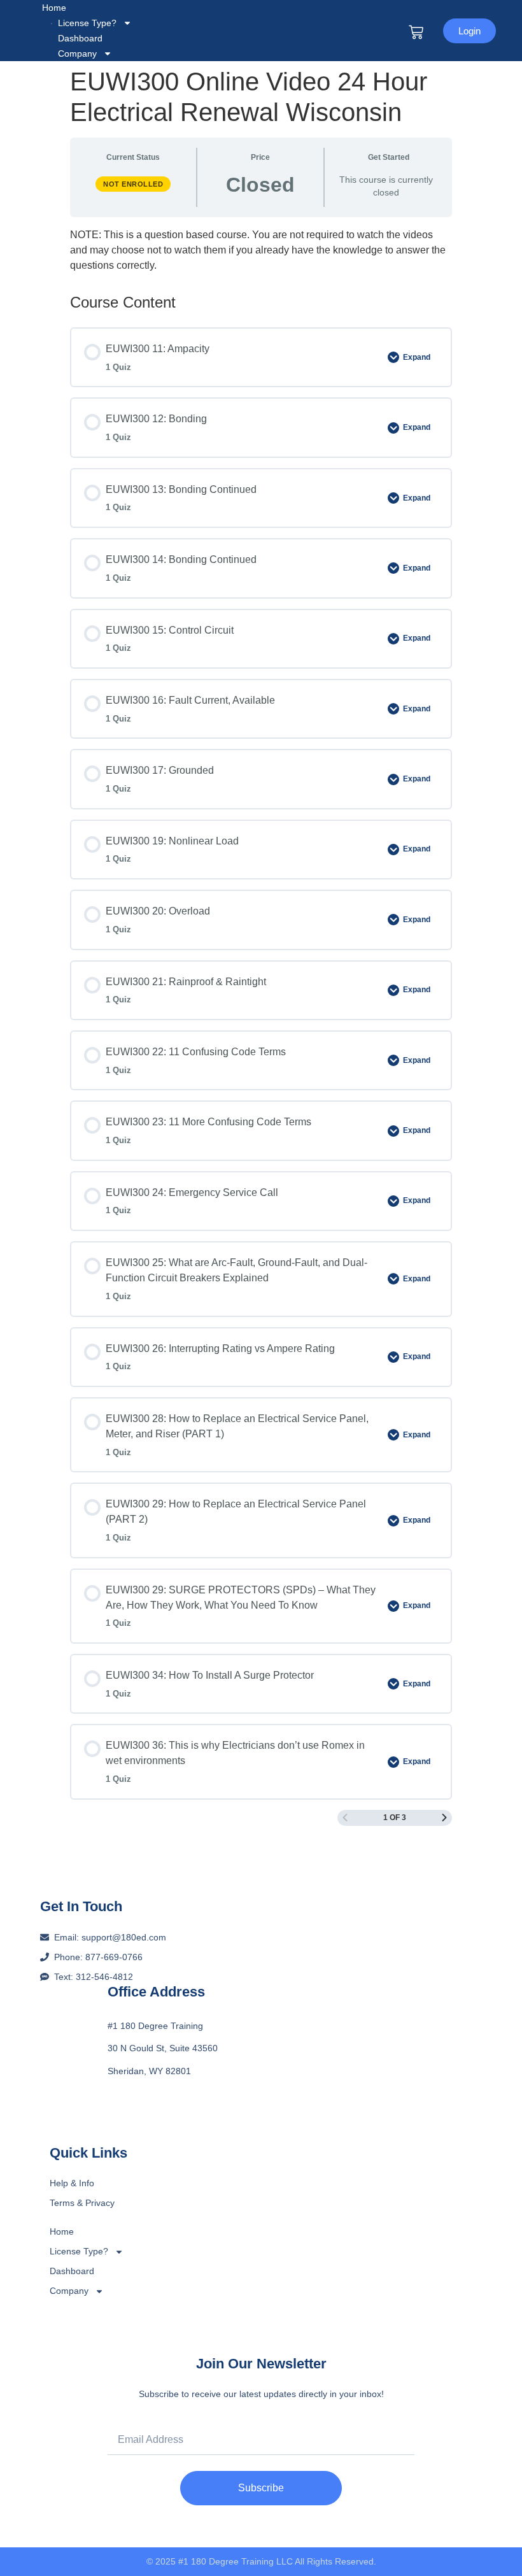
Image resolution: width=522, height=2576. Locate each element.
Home (54, 8)
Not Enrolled (133, 184)
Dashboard (72, 2271)
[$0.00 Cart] (416, 32)
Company (77, 53)
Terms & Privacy (82, 2203)
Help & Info (72, 2183)
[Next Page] (444, 1818)
